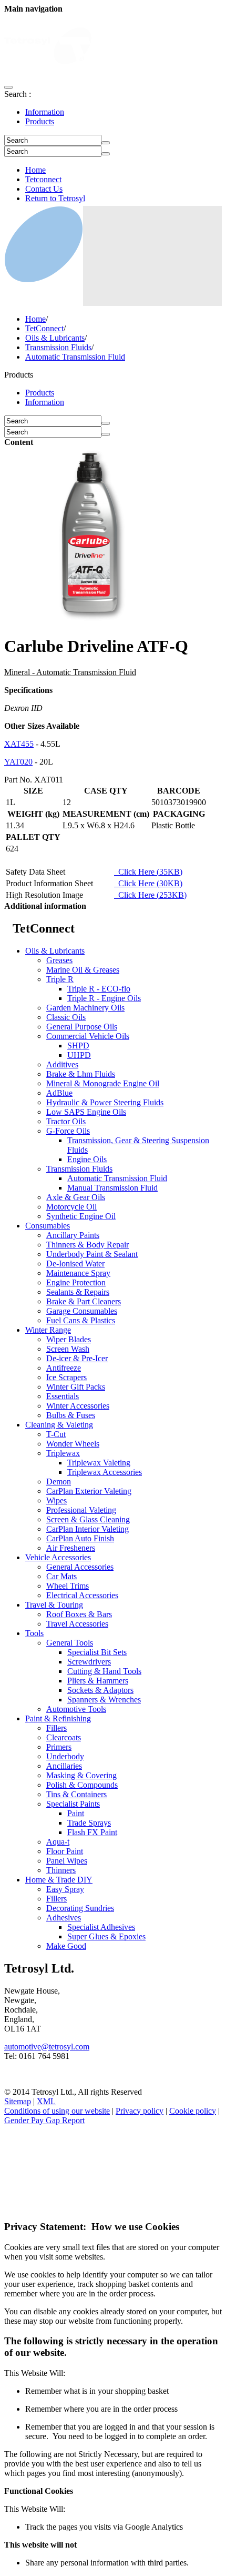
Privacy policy (140, 2111)
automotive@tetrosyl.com (47, 2047)
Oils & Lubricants (55, 338)
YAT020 (18, 762)
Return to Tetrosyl (55, 198)
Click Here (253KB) (150, 895)
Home (35, 170)
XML (46, 2101)
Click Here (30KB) (148, 883)
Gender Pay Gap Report (44, 2120)
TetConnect (44, 328)
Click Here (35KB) (148, 872)
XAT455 (19, 744)
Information (45, 112)
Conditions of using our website (57, 2111)
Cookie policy (193, 2111)
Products (40, 121)
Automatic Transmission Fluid (75, 357)
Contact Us (44, 189)
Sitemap (18, 2101)
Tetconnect (43, 179)
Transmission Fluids (58, 347)
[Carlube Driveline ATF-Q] (92, 621)
